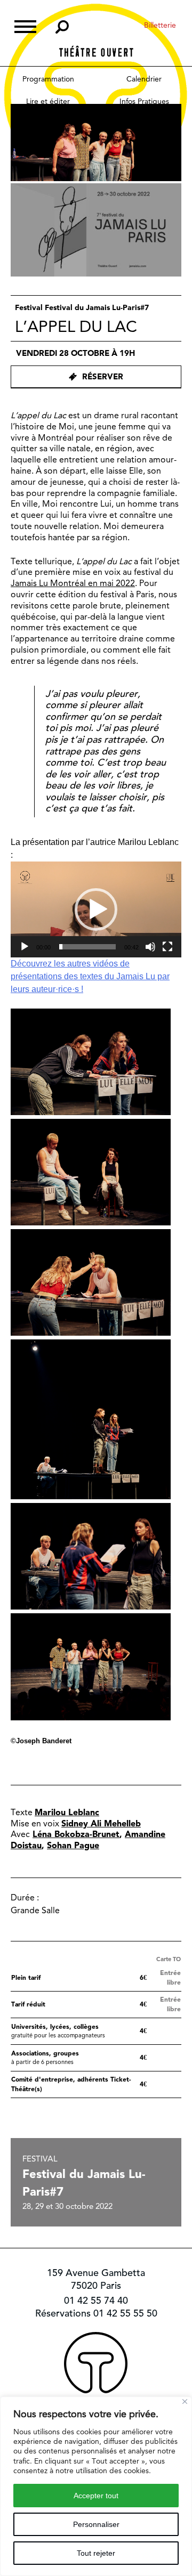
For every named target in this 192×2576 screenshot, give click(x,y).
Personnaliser (96, 2524)
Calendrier (144, 79)
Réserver (103, 377)
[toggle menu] (25, 25)
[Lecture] (25, 947)
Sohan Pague (73, 1845)
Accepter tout (96, 2496)
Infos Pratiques (144, 101)
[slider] (87, 947)
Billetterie (160, 25)
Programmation (48, 79)
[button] (96, 909)
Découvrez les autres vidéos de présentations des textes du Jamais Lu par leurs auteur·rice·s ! (90, 976)
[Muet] (150, 947)
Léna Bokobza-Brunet (76, 1834)
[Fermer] (185, 2402)
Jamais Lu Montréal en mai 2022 (73, 583)
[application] (96, 909)
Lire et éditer (48, 101)
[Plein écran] (167, 947)
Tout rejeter (96, 2553)
